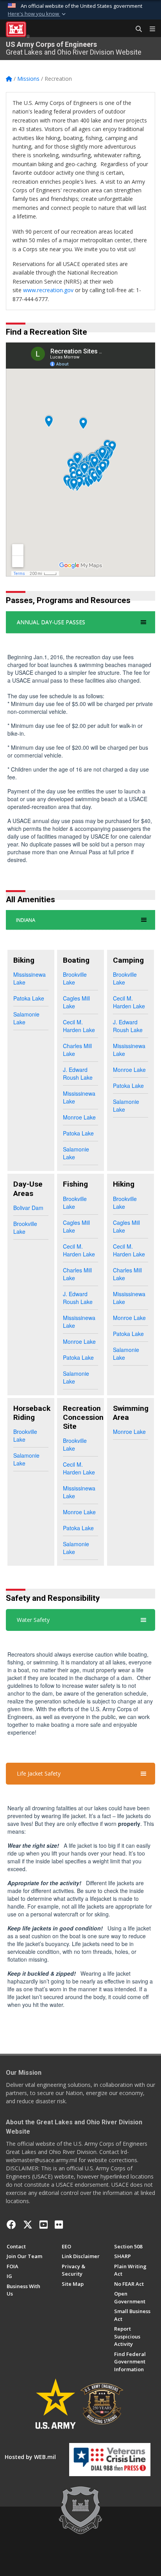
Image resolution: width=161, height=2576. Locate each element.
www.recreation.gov (48, 290)
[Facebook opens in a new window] (11, 2225)
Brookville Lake (75, 978)
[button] (38, 14)
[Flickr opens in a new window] (59, 2225)
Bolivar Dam (28, 1208)
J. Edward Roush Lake (78, 1073)
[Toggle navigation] (149, 29)
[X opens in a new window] (28, 2225)
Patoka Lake (29, 998)
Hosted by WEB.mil (30, 2457)
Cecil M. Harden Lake (79, 1026)
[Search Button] (136, 29)
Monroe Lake (79, 1117)
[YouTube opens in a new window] (44, 2225)
